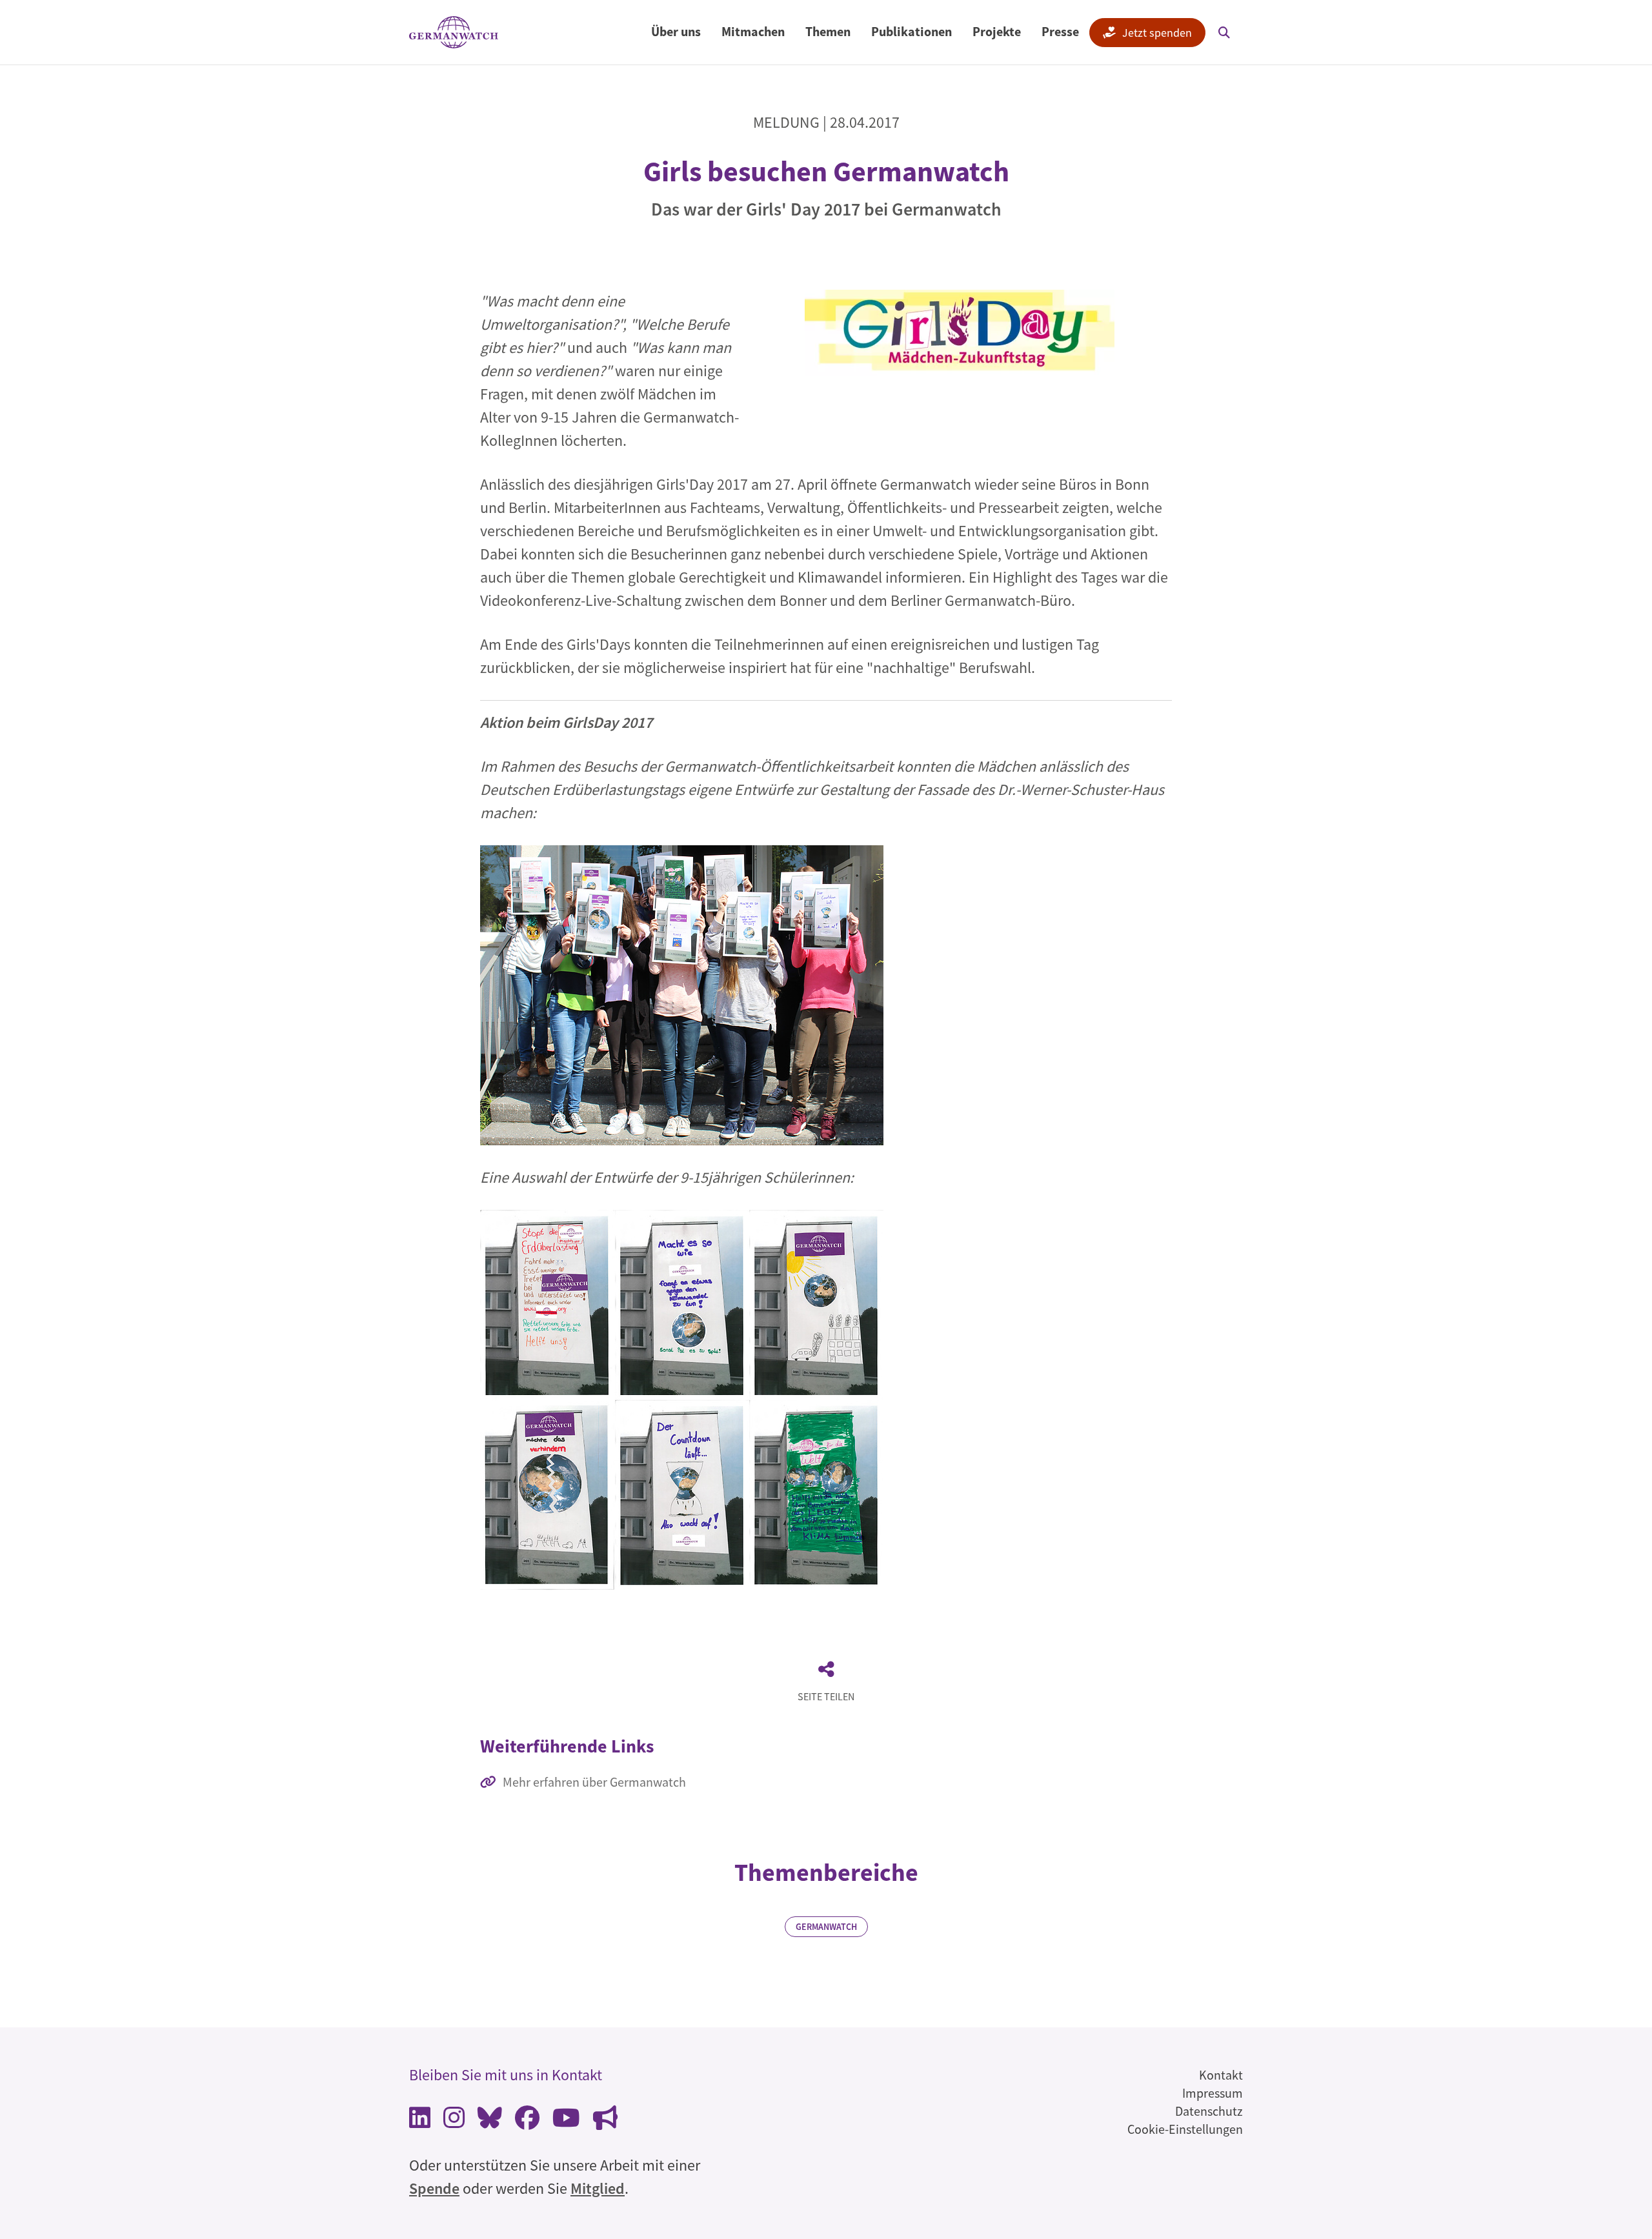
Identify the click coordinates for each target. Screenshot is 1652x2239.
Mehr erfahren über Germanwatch (594, 1782)
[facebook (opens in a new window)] (527, 2121)
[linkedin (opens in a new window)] (420, 2121)
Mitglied (598, 2188)
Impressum (1213, 2093)
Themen (828, 31)
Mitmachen (753, 31)
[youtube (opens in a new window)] (566, 2121)
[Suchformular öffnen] (1224, 32)
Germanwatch (826, 1927)
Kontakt (1221, 2075)
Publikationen (912, 31)
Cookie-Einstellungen (1185, 2129)
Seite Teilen (826, 1696)
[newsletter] (605, 2121)
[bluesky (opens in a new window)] (490, 2121)
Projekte (997, 31)
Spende (434, 2188)
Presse (1060, 31)
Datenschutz (1209, 2111)
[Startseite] (454, 33)
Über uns (676, 31)
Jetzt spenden (1157, 33)
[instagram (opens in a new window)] (454, 2121)
